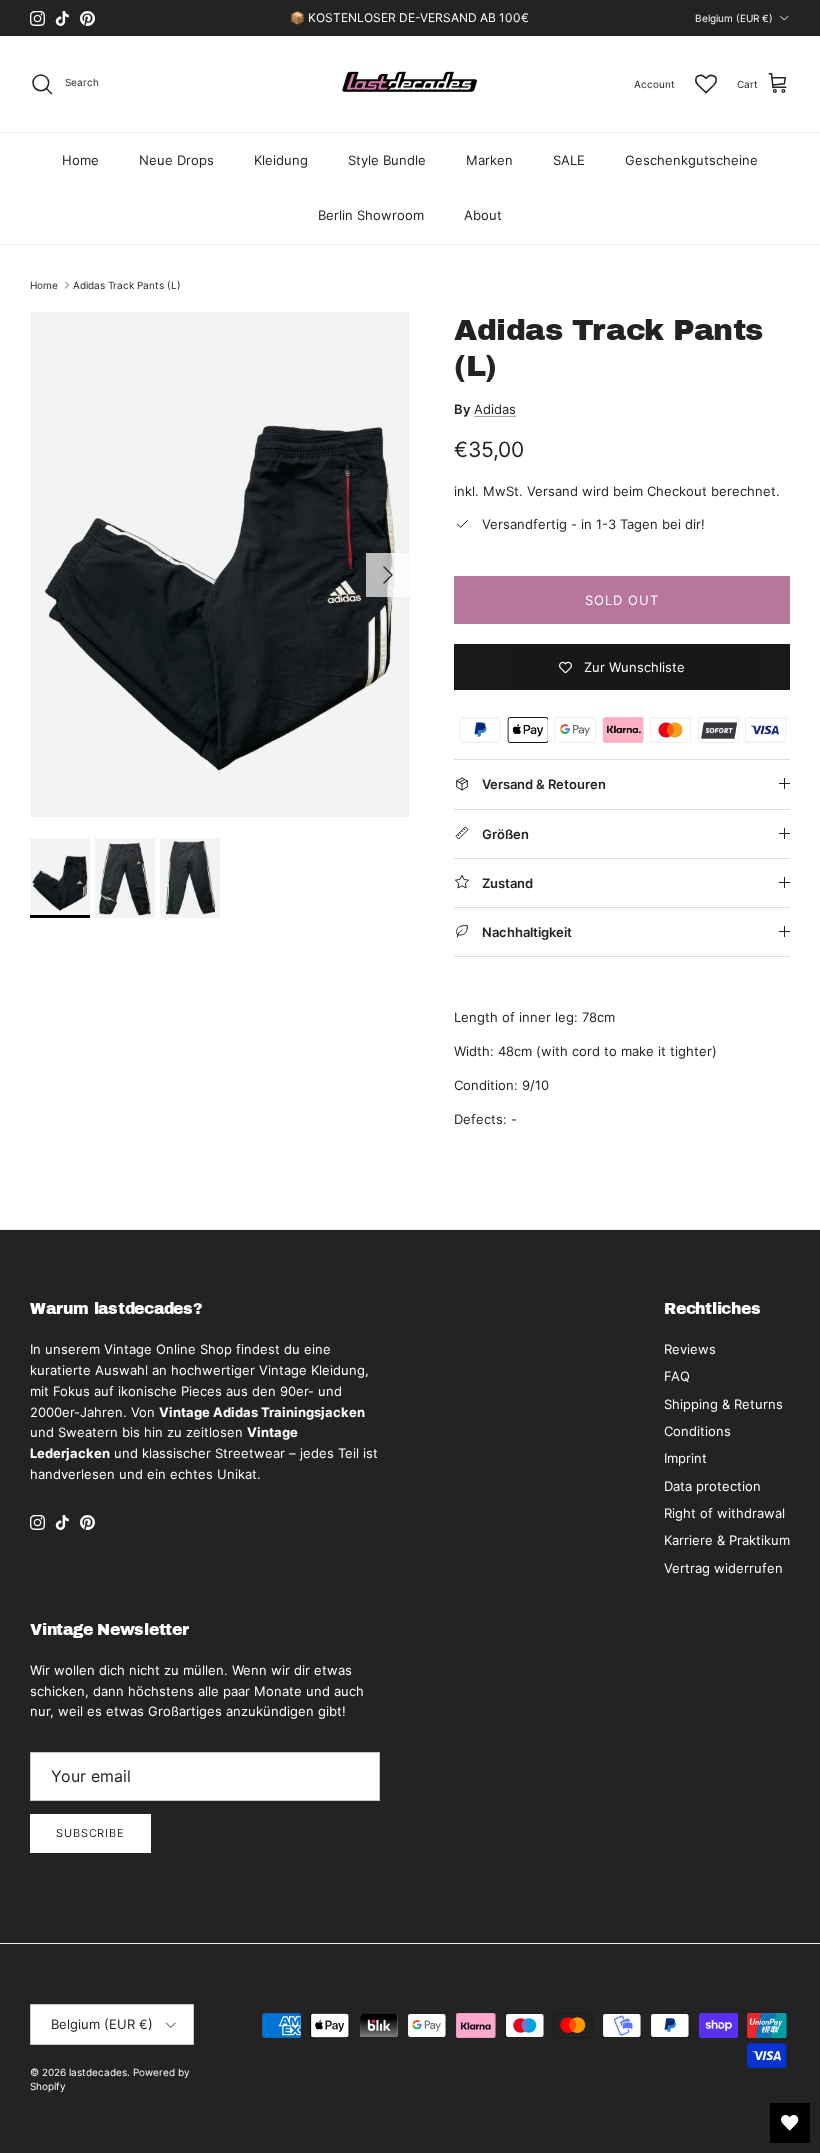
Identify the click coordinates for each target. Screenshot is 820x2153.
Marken (489, 160)
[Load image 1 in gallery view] (220, 565)
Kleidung (281, 160)
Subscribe (90, 1833)
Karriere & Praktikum (727, 1540)
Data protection (712, 1486)
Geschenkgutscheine (691, 160)
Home (80, 160)
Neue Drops (176, 160)
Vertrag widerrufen (723, 1568)
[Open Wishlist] (790, 2123)
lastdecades (98, 2072)
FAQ (677, 1376)
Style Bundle (387, 160)
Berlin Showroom (371, 215)
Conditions (697, 1431)
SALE (569, 160)
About (483, 215)
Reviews (690, 1349)
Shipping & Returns (723, 1404)
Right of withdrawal (724, 1513)
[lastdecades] (410, 84)
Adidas (495, 409)
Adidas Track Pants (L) (127, 285)
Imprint (685, 1458)
